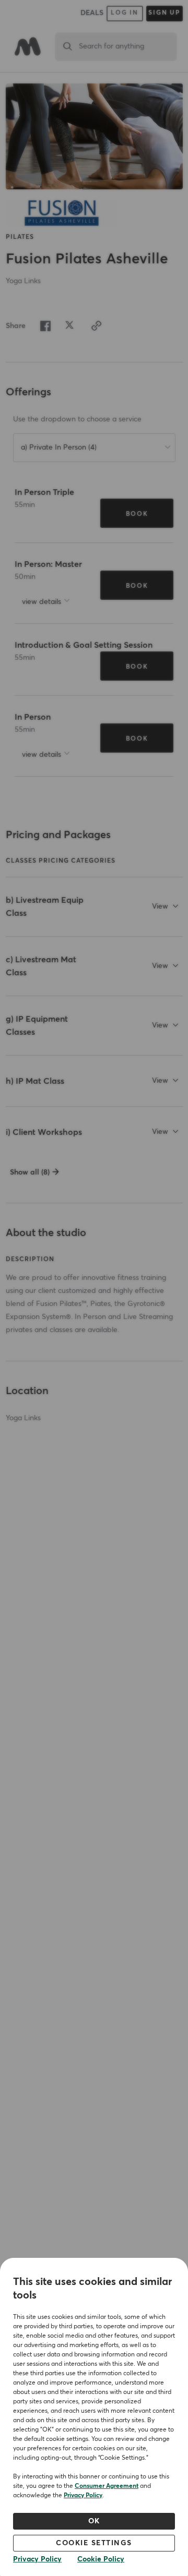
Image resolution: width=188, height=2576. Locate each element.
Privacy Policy (83, 2496)
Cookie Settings (94, 2543)
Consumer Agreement (107, 2486)
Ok (94, 2521)
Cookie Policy (101, 2559)
